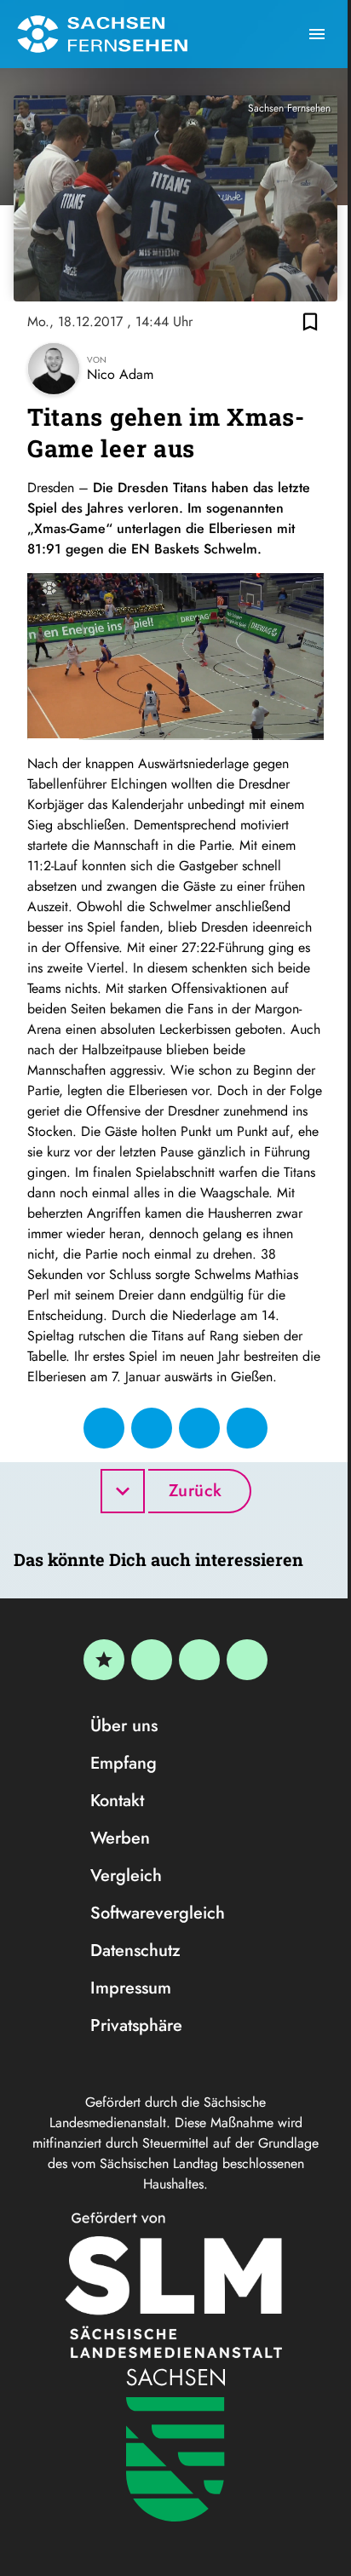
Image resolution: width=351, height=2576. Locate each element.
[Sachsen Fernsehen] (102, 34)
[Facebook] (152, 1660)
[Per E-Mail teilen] (247, 1428)
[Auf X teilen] (152, 1428)
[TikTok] (247, 1660)
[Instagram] (199, 1660)
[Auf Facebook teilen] (104, 1428)
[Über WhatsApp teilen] (199, 1428)
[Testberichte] (104, 1660)
